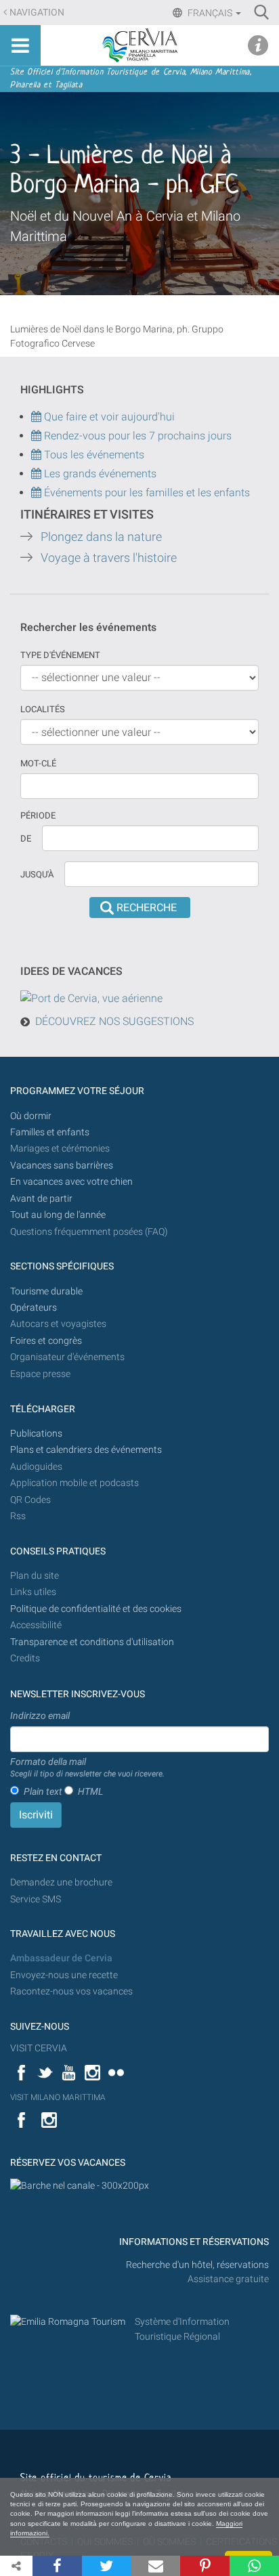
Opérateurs (34, 1308)
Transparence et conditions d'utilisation (92, 1642)
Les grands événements (99, 474)
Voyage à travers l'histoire (109, 558)
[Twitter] (107, 2566)
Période (38, 815)
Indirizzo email (40, 1716)
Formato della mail (87, 1768)
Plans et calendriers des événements (86, 1450)
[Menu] (20, 45)
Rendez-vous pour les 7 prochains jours (138, 436)
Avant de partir (41, 1199)
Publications (36, 1434)
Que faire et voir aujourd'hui (108, 417)
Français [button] (210, 13)
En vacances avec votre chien (72, 1182)
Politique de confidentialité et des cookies (96, 1609)
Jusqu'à (37, 874)
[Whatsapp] (254, 2566)
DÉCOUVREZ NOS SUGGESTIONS (114, 1021)
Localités (43, 709)
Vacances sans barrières (62, 1165)
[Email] (156, 2566)
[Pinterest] (205, 2566)
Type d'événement (60, 655)
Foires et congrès (46, 1341)
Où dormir (31, 1116)
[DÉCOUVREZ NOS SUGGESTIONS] (91, 998)
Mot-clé (38, 763)
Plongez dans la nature (101, 537)
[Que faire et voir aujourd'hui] (38, 436)
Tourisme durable (46, 1291)
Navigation (37, 13)
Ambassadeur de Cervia (61, 1958)
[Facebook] (57, 2566)
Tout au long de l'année (58, 1215)
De (26, 838)
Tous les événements (93, 455)
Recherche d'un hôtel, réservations (197, 2265)
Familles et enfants (50, 1132)
